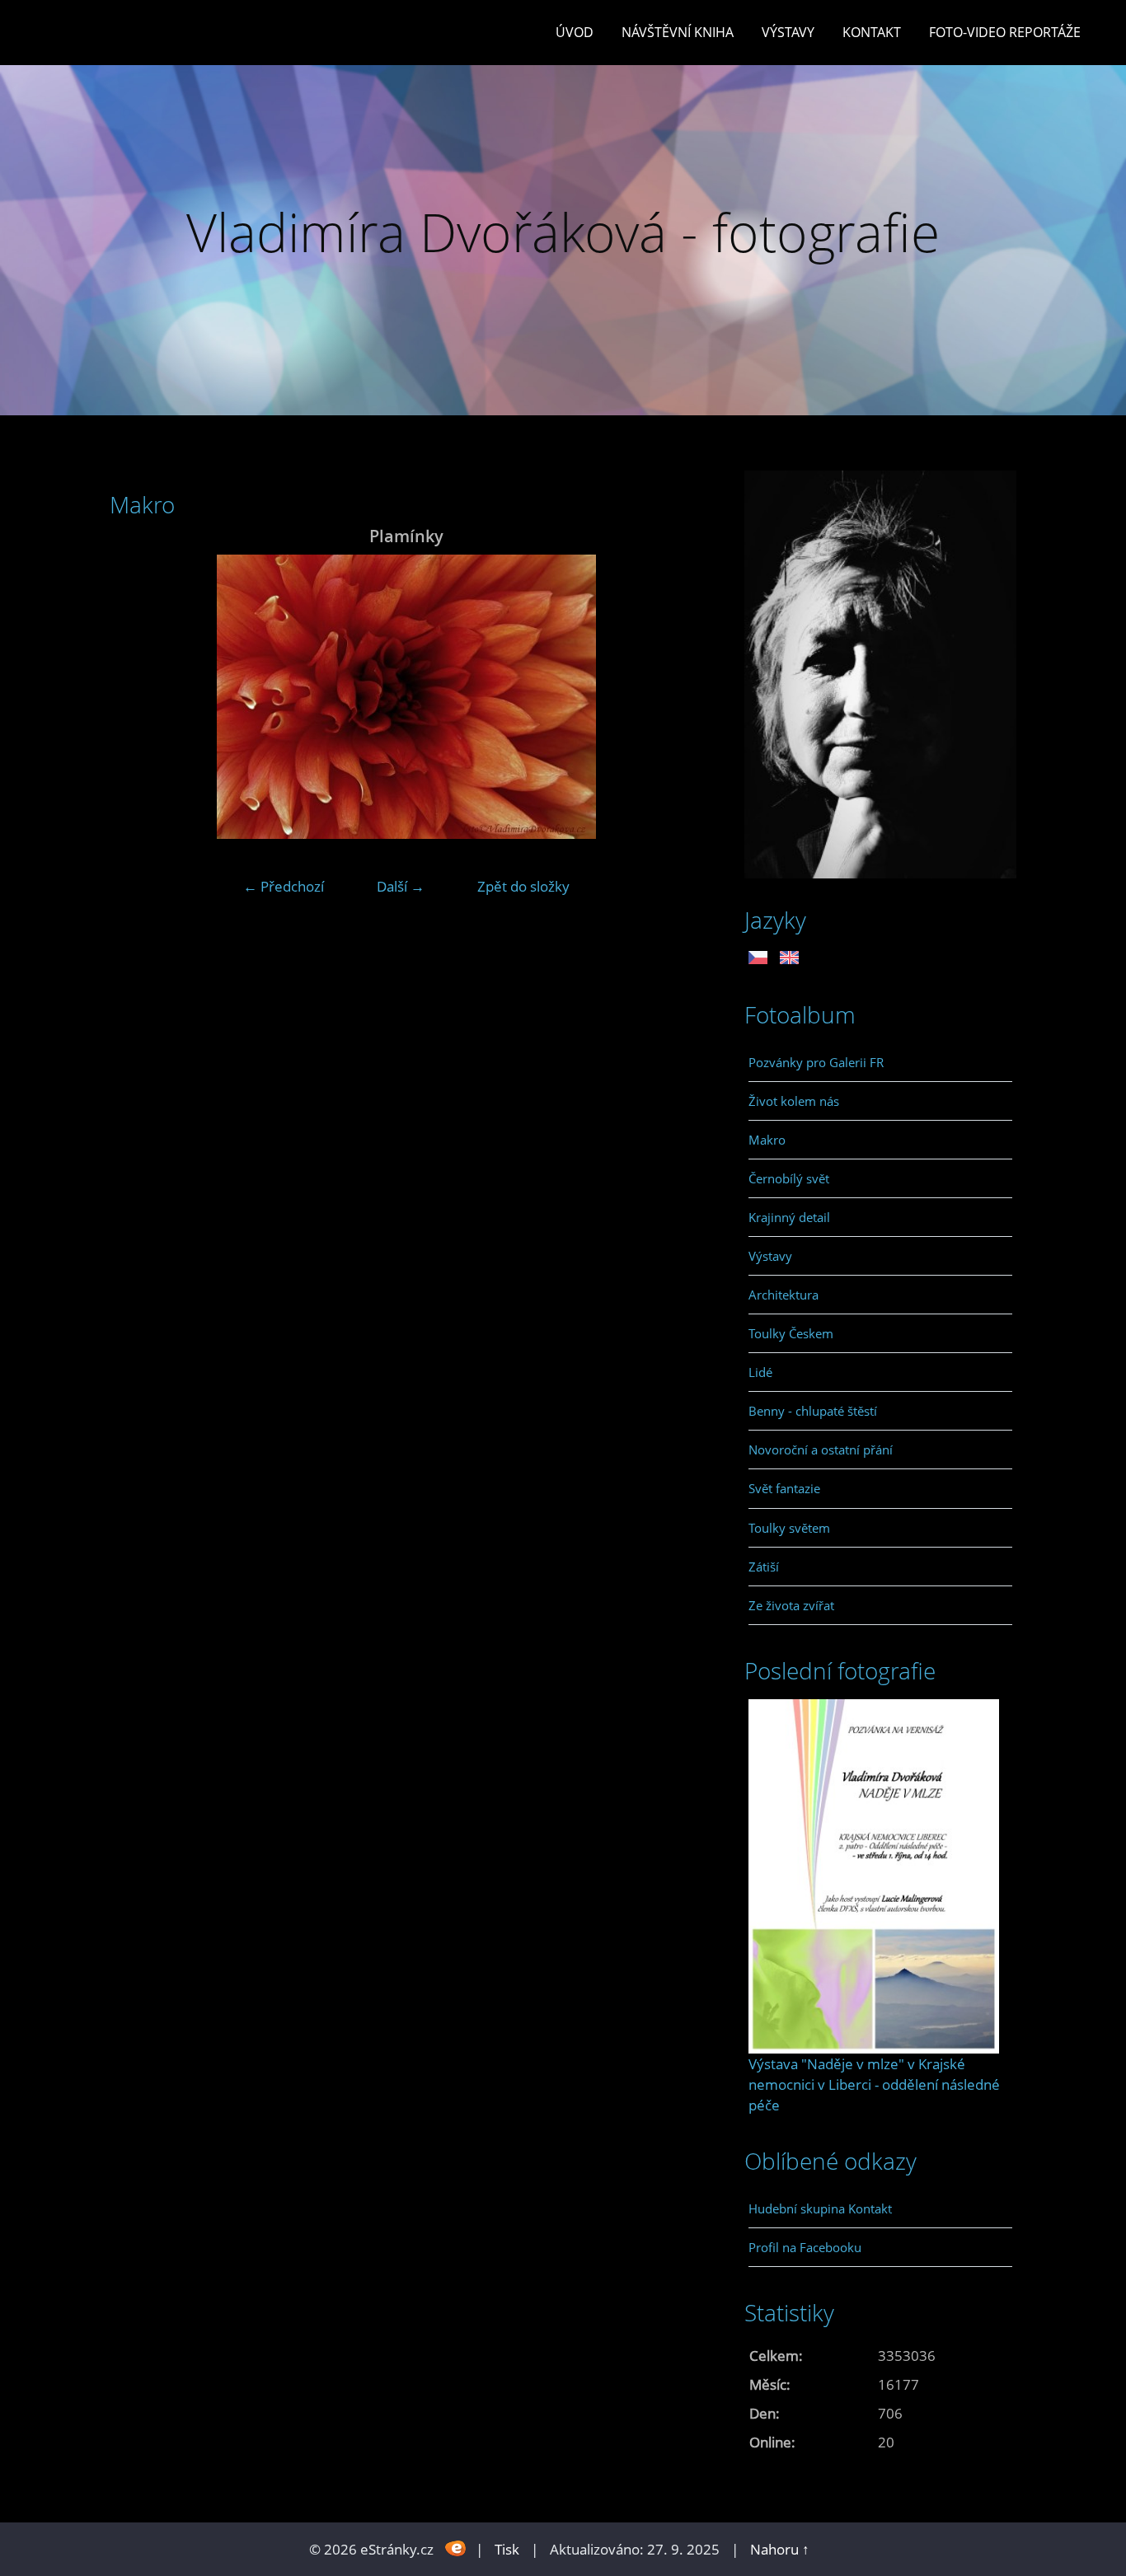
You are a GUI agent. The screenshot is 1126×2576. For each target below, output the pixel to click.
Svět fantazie (784, 1488)
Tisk (507, 2549)
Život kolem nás (794, 1101)
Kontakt (872, 32)
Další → (401, 886)
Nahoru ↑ (780, 2549)
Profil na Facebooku (805, 2247)
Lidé (760, 1372)
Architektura (784, 1295)
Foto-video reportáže (1005, 32)
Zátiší (764, 1567)
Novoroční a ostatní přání (821, 1450)
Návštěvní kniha (678, 32)
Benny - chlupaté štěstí (813, 1411)
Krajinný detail (789, 1217)
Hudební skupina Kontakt (820, 2208)
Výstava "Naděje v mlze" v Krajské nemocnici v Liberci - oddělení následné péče (874, 2084)
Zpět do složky (523, 886)
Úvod (575, 32)
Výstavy (788, 32)
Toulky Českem (791, 1333)
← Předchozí (284, 886)
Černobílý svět (789, 1178)
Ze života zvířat (791, 1605)
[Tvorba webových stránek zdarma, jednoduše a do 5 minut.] (456, 2548)
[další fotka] (676, 697)
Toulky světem (789, 1528)
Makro (767, 1140)
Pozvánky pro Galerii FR (816, 1062)
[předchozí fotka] (136, 697)
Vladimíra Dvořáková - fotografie (563, 232)
